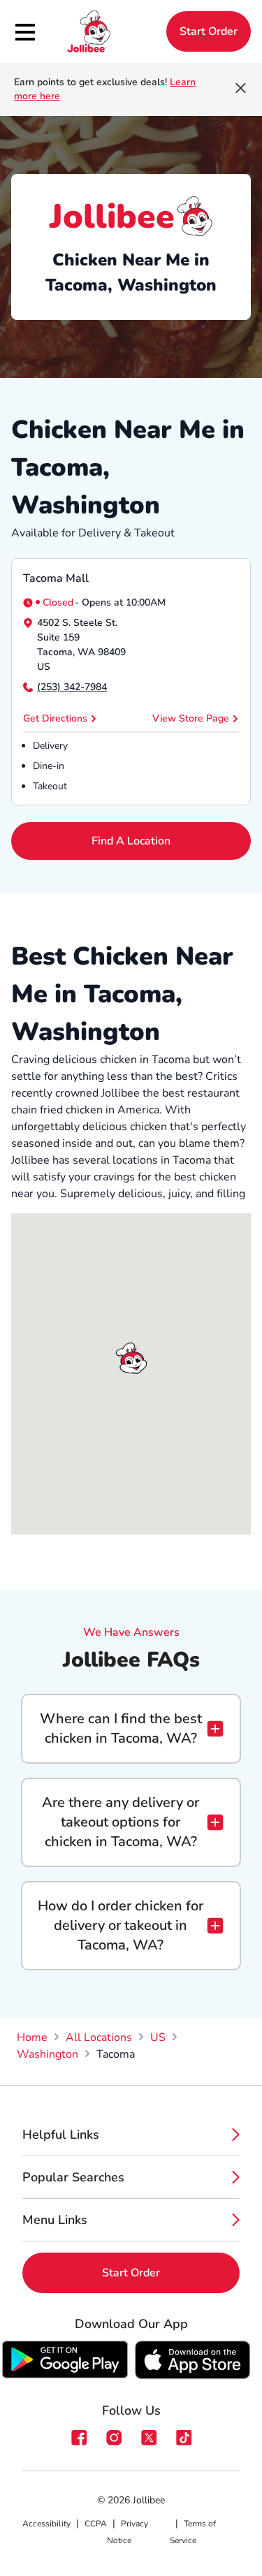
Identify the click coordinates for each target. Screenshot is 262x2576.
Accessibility (46, 2524)
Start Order (209, 31)
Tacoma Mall (56, 578)
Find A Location (131, 841)
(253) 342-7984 (72, 687)
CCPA (96, 2524)
